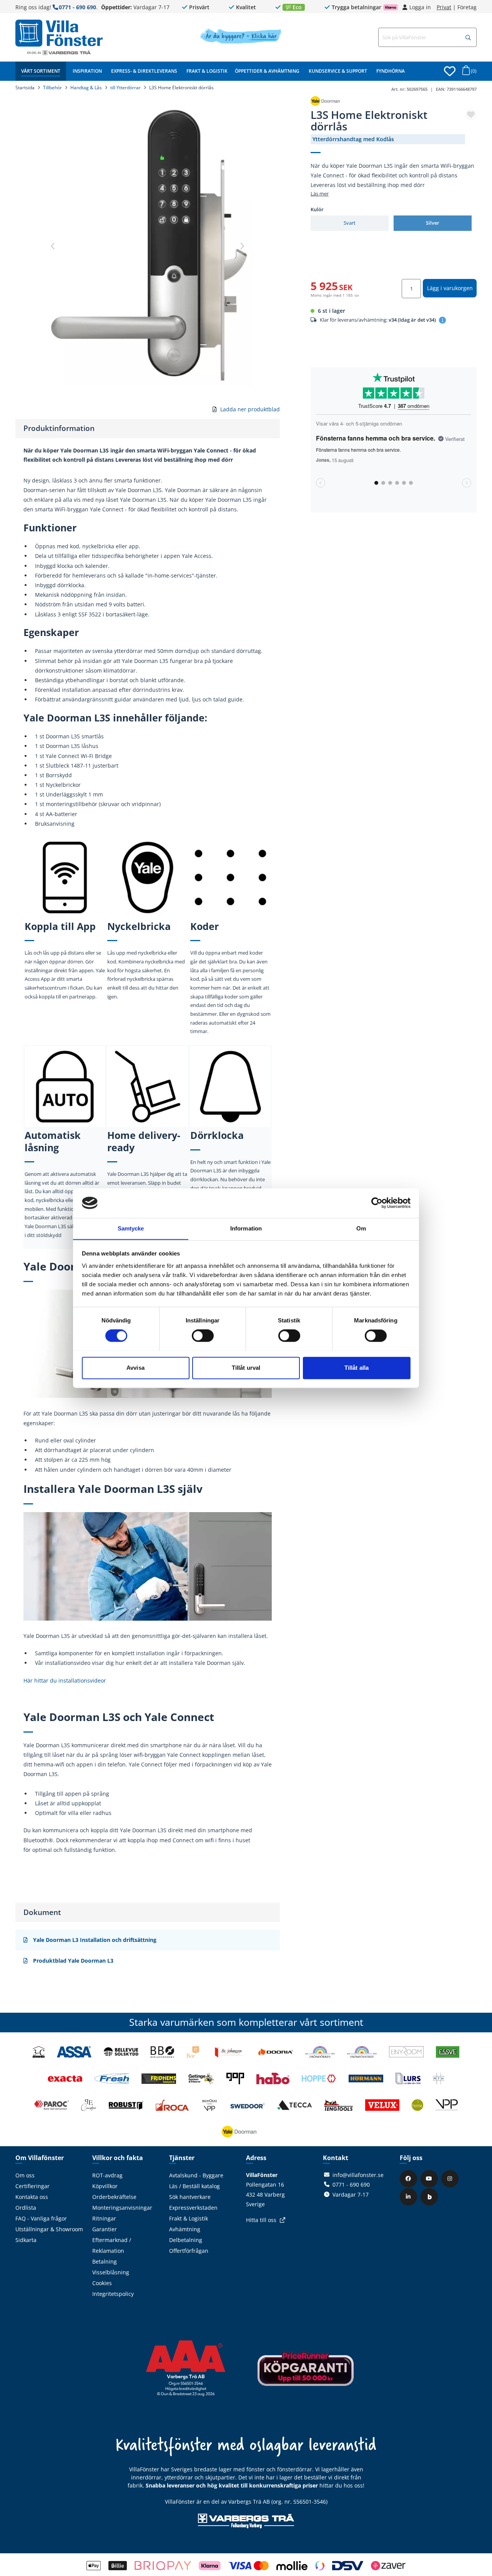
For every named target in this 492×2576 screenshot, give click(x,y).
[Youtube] (430, 2178)
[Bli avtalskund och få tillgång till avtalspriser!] (240, 42)
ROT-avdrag (107, 2175)
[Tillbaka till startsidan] (59, 33)
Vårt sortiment (41, 71)
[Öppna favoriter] (450, 71)
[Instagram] (451, 2178)
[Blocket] (430, 2196)
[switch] (203, 1336)
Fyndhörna (391, 71)
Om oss (25, 2175)
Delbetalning (186, 2240)
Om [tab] (361, 1228)
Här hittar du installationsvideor (65, 1680)
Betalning (105, 2261)
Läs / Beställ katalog (194, 2186)
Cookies (102, 2283)
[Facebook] (409, 2178)
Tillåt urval (246, 1368)
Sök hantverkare (190, 2197)
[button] (468, 38)
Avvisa (135, 1368)
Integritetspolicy (113, 2294)
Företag (467, 7)
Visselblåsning (111, 2272)
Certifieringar (32, 2186)
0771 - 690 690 (77, 7)
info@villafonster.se (358, 2175)
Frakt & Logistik (207, 71)
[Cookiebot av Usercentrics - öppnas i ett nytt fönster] (377, 1203)
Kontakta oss (32, 2197)
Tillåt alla (357, 1368)
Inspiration (87, 71)
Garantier (105, 2229)
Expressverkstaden (193, 2208)
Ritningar (104, 2218)
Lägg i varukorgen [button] (450, 288)
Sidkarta (26, 2240)
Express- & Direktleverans (144, 71)
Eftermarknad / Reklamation (112, 2245)
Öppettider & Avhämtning (267, 71)
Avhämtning (185, 2229)
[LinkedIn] (409, 2196)
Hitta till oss (261, 2220)
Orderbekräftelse (114, 2197)
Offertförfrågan (189, 2251)
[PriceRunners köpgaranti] (306, 2374)
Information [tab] (246, 1228)
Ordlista (26, 2208)
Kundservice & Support (338, 71)
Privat (444, 7)
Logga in (420, 7)
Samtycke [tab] (131, 1228)
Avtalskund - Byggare (196, 2175)
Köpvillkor (105, 2186)
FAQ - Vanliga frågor (41, 2218)
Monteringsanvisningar (122, 2208)
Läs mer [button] (320, 194)
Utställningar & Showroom (49, 2229)
